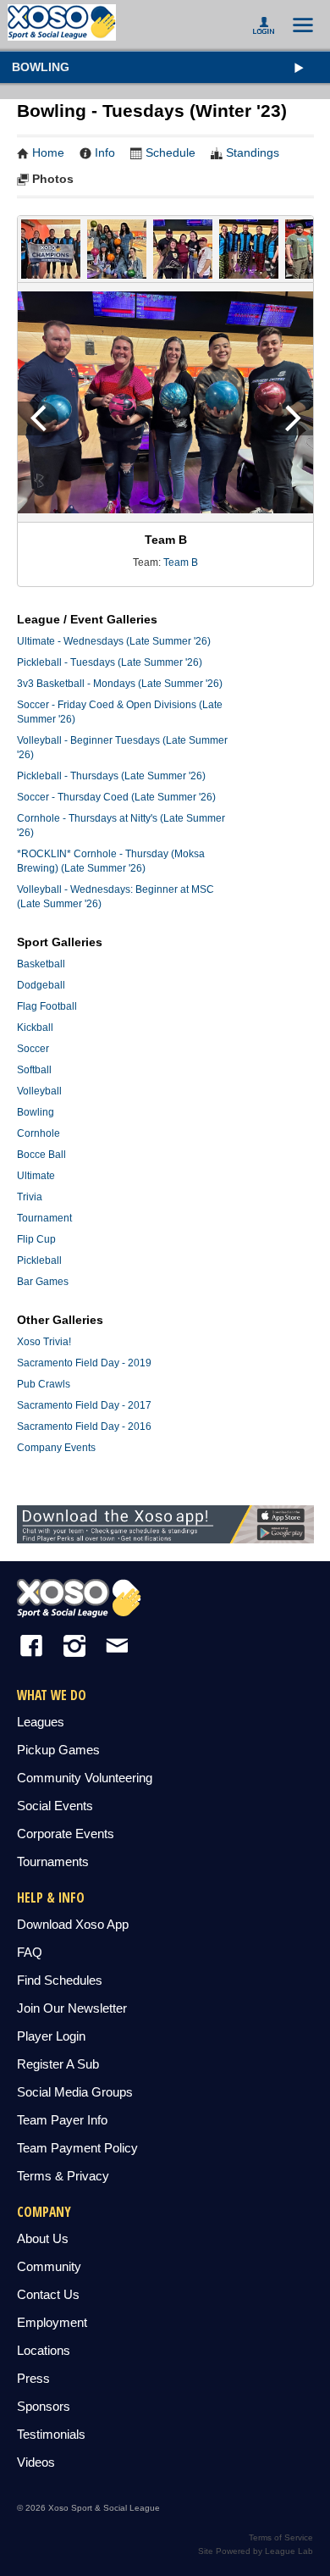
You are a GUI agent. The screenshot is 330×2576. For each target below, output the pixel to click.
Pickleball (39, 1260)
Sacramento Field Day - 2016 (84, 1426)
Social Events (55, 1806)
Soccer (33, 1049)
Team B (181, 562)
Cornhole (38, 1133)
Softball (34, 1070)
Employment (52, 2322)
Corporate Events (66, 1834)
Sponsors (44, 2406)
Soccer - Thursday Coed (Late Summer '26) (116, 797)
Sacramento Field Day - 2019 (84, 1363)
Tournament (44, 1218)
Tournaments (53, 1861)
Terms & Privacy (63, 2176)
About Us (43, 2238)
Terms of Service (281, 2537)
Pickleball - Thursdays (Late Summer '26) (111, 776)
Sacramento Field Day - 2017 (84, 1405)
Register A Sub (58, 2064)
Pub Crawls (44, 1384)
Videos (36, 2462)
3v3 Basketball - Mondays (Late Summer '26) (120, 684)
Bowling (41, 67)
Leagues (41, 1722)
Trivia (30, 1197)
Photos (53, 179)
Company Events (56, 1448)
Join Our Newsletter (72, 2008)
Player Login (51, 2036)
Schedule (170, 152)
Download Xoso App (73, 1924)
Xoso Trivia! (44, 1342)
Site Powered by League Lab (256, 2551)
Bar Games (43, 1282)
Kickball (35, 1028)
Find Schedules (60, 1980)
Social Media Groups (75, 2092)
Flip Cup (36, 1239)
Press (33, 2378)
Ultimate (36, 1176)
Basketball (41, 964)
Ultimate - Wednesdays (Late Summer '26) (114, 641)
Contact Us (48, 2294)
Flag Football (47, 1006)
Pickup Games (58, 1750)
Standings (253, 152)
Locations (44, 2350)
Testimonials (51, 2434)
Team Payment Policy (77, 2148)
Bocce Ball (41, 1155)
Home (48, 152)
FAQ (30, 1952)
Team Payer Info (62, 2120)
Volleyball (39, 1091)
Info (105, 152)
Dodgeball (41, 985)
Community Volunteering (85, 1778)
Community (49, 2266)
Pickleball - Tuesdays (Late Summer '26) (110, 662)
